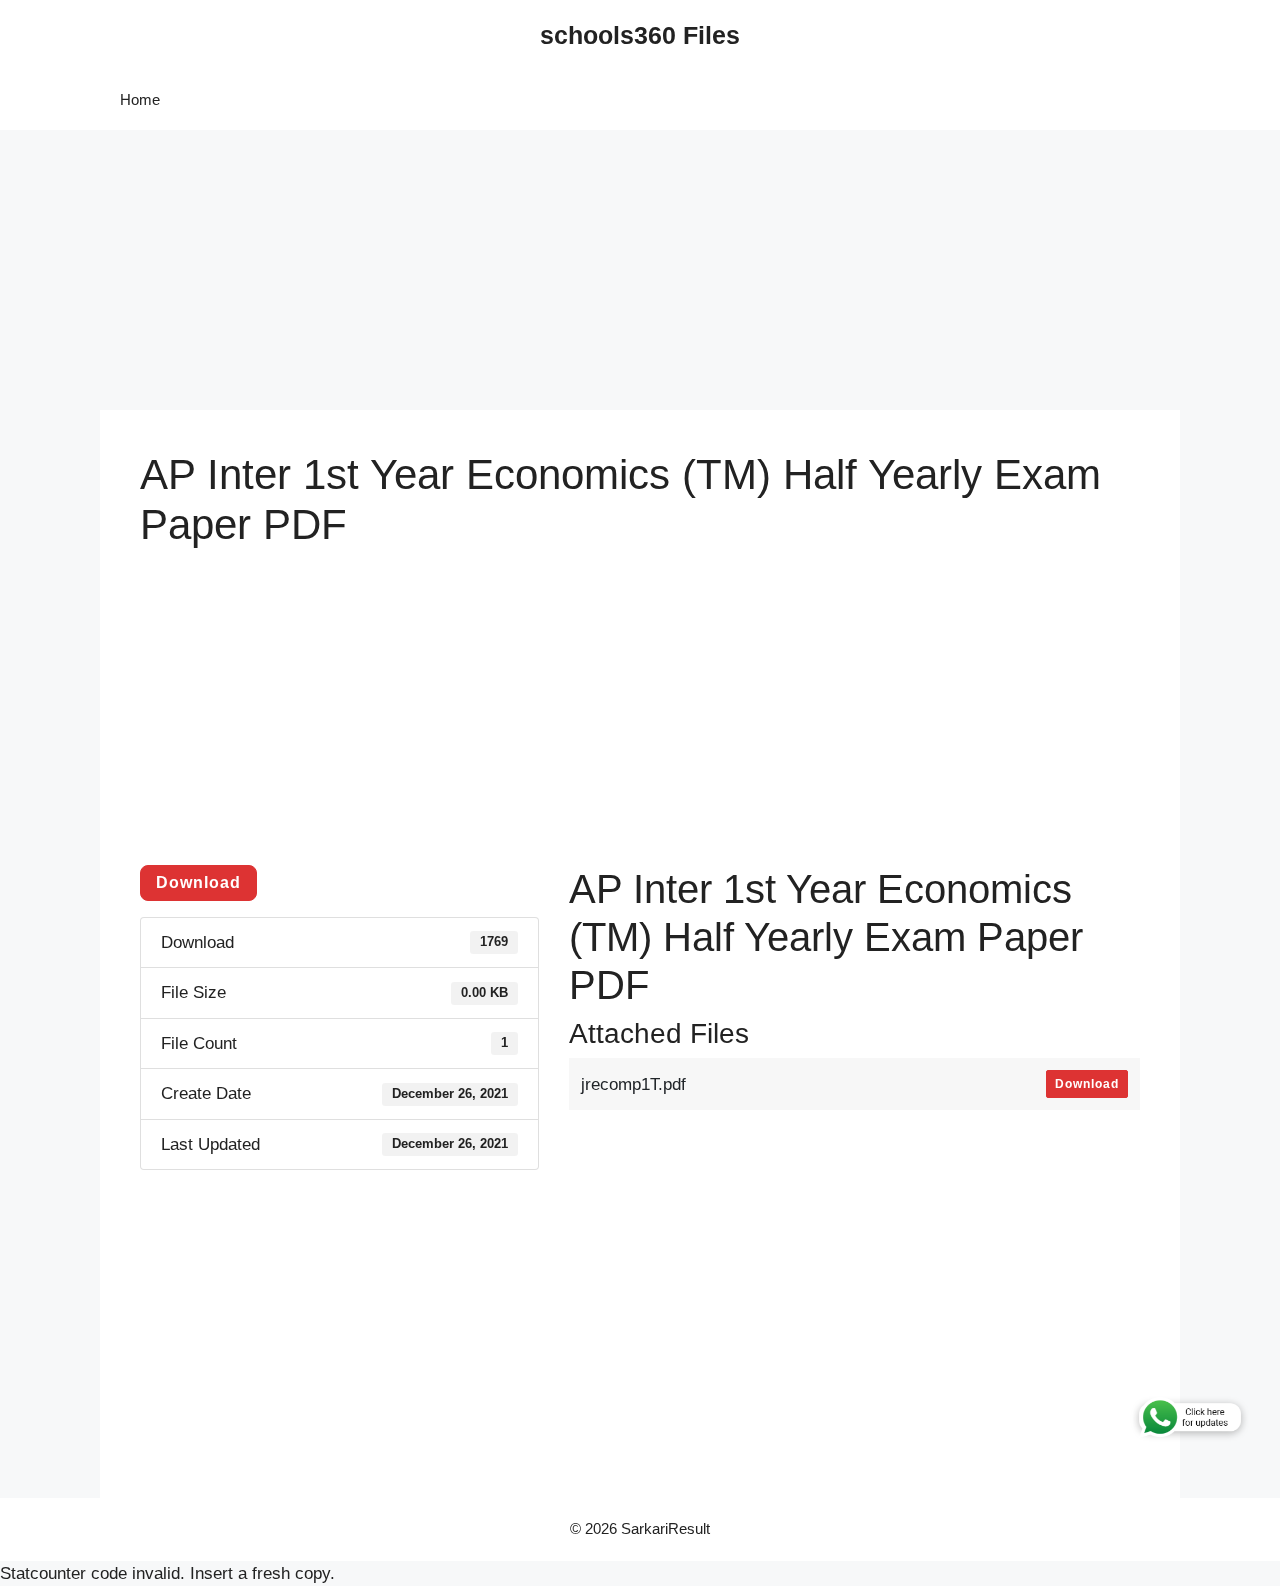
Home (140, 99)
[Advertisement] (600, 270)
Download (198, 882)
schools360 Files (640, 35)
